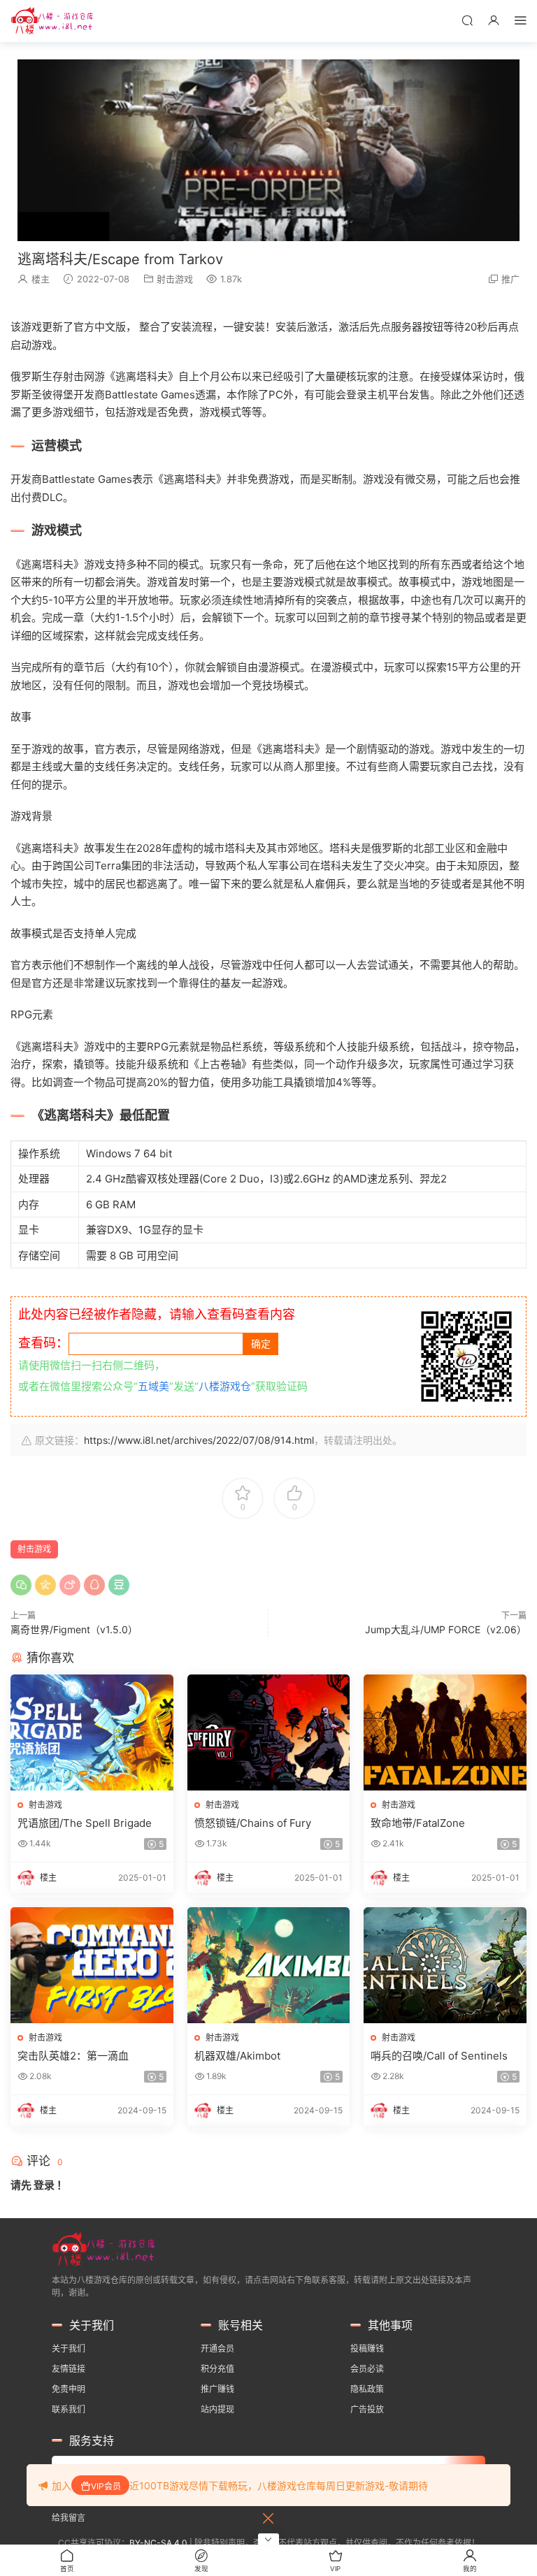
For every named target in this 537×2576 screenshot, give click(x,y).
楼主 (41, 279)
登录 (44, 2185)
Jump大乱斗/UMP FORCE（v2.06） (446, 1629)
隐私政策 (367, 2389)
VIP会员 (106, 2486)
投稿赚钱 (367, 2349)
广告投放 (367, 2409)
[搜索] (467, 20)
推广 (510, 279)
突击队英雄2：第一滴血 (73, 2056)
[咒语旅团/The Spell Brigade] (92, 1732)
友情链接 (69, 2369)
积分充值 (217, 2369)
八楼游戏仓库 (52, 21)
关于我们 (69, 2349)
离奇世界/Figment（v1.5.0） (74, 1629)
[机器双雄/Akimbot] (269, 1965)
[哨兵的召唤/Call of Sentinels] (445, 1965)
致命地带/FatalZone (418, 1823)
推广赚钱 (217, 2389)
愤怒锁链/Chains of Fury (253, 1823)
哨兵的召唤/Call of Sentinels (439, 2056)
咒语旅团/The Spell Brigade (85, 1823)
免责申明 (69, 2389)
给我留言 (69, 2518)
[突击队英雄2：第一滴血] (92, 1965)
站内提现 (217, 2409)
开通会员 (217, 2349)
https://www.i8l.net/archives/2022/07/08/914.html (199, 1440)
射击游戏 (175, 279)
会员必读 (367, 2369)
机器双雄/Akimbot (237, 2056)
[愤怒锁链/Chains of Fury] (269, 1732)
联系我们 (69, 2409)
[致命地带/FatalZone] (445, 1732)
